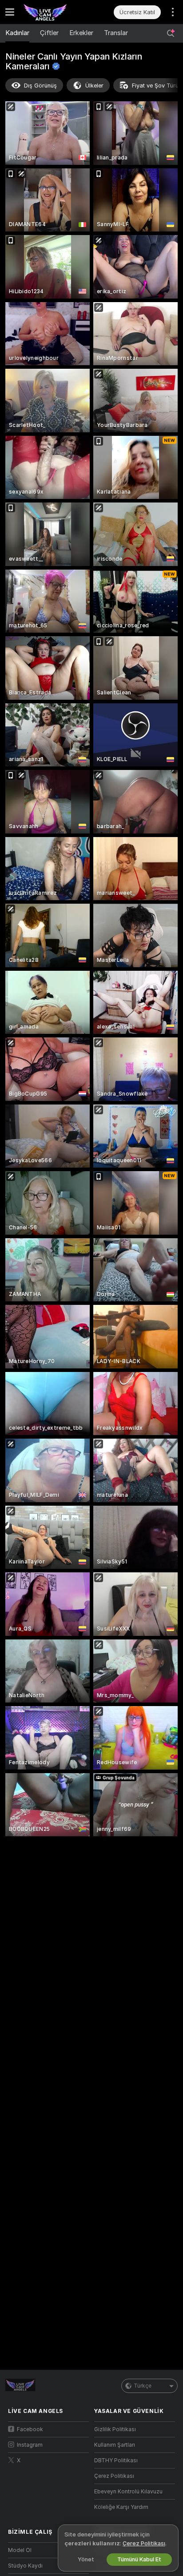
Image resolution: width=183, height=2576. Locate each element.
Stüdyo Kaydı (25, 2566)
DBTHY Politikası (116, 2460)
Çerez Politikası (114, 2476)
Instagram (30, 2445)
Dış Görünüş (40, 86)
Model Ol (20, 2550)
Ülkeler (94, 86)
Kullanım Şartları (115, 2445)
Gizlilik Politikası (115, 2429)
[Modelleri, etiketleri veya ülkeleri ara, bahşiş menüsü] (171, 33)
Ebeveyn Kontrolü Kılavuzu (128, 2492)
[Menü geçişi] (10, 12)
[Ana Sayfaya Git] (56, 12)
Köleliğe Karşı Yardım (121, 2507)
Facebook (30, 2429)
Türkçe (143, 2386)
